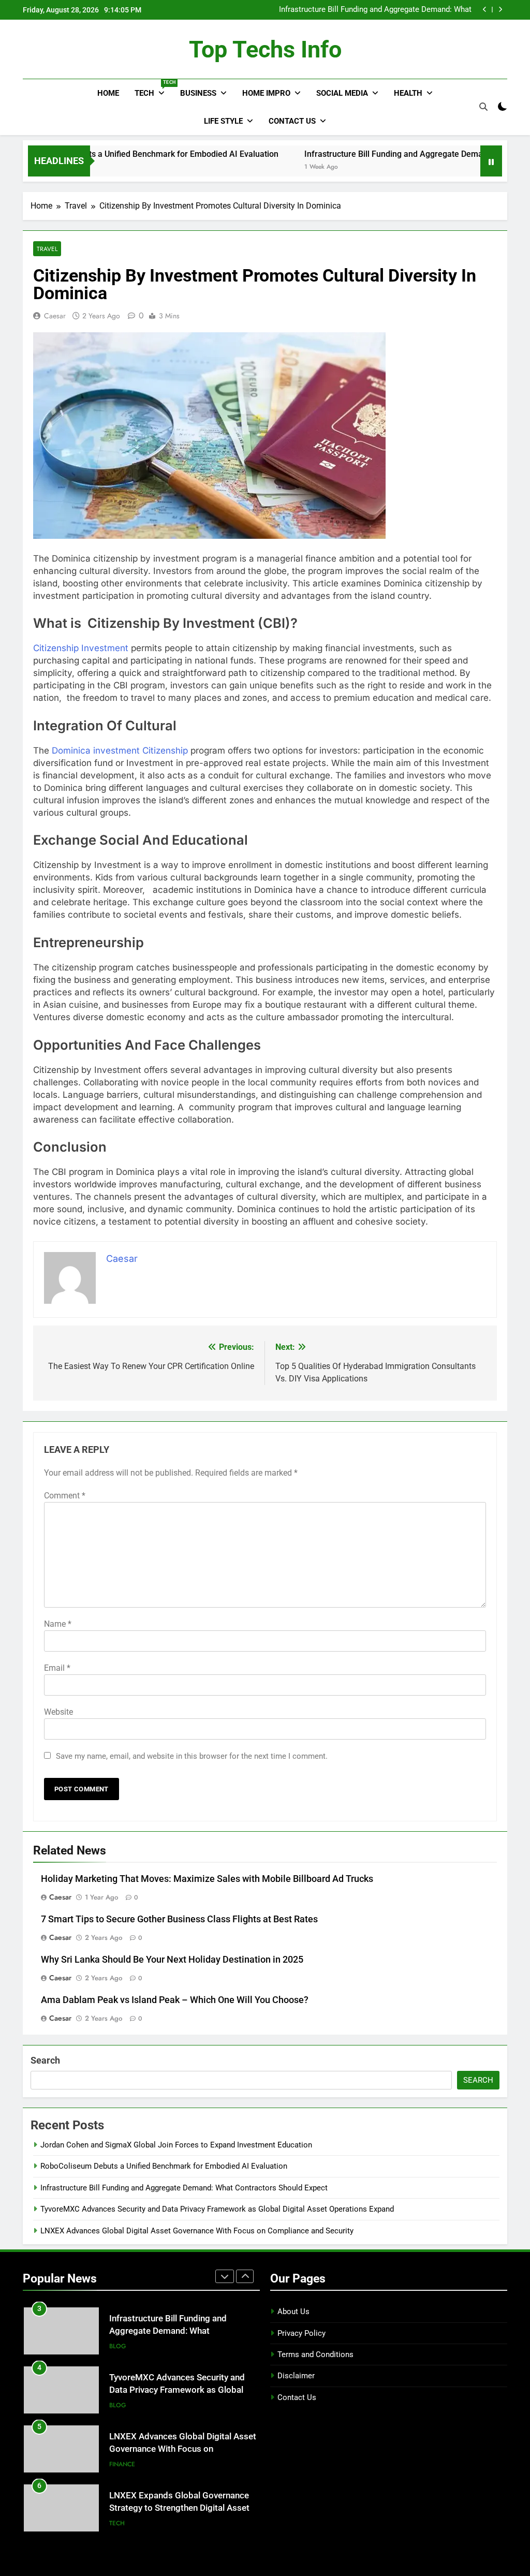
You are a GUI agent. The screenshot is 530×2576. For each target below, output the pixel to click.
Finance (122, 2464)
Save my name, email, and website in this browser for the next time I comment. (192, 1756)
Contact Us (292, 121)
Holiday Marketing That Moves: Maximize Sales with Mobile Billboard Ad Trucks (207, 1879)
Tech (153, 89)
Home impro (266, 93)
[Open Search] (483, 107)
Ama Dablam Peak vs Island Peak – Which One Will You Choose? (175, 2000)
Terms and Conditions (315, 2354)
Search (45, 2060)
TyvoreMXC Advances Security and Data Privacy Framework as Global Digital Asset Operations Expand (217, 2209)
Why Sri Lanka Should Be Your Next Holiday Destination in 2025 (172, 1960)
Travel (47, 249)
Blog (118, 2346)
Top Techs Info (265, 49)
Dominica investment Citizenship (119, 750)
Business (198, 93)
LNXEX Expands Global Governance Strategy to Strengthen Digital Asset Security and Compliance (179, 2508)
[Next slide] (500, 10)
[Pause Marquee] (491, 161)
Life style (223, 121)
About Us (293, 2312)
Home (108, 93)
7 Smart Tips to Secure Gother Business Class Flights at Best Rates (179, 1919)
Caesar (55, 316)
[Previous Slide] (485, 10)
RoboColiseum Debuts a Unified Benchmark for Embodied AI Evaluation (164, 2166)
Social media (342, 93)
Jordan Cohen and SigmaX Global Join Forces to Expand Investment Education (176, 2145)
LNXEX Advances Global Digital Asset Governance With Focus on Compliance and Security (197, 2231)
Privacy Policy (301, 2333)
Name (58, 1624)
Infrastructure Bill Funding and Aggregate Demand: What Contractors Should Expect (375, 10)
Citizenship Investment (81, 648)
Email (57, 1668)
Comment (65, 1496)
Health (408, 93)
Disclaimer (296, 2376)
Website (58, 1712)
